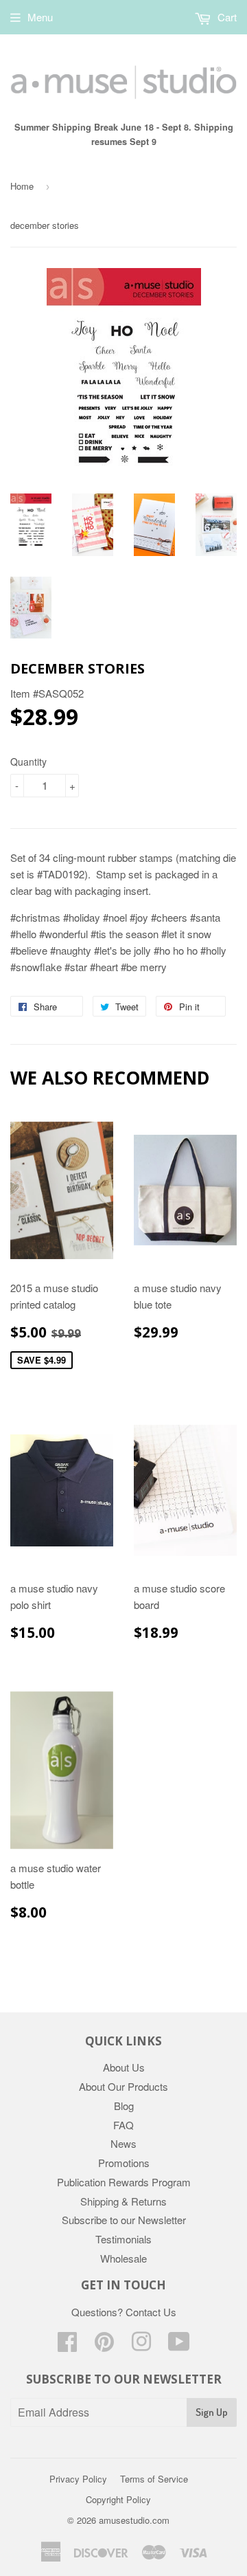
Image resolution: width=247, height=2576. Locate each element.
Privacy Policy (78, 2479)
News (123, 2143)
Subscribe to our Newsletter (124, 2220)
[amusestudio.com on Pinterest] (104, 2345)
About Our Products (123, 2086)
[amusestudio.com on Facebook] (67, 2345)
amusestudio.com (134, 2520)
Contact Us (151, 2312)
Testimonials (123, 2239)
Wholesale (123, 2258)
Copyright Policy (118, 2499)
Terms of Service (154, 2479)
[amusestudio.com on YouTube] (179, 2345)
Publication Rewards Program (124, 2182)
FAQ (123, 2125)
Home (22, 186)
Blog (124, 2106)
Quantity (28, 762)
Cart (226, 17)
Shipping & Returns (123, 2201)
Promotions (124, 2163)
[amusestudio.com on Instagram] (141, 2345)
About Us (124, 2067)
